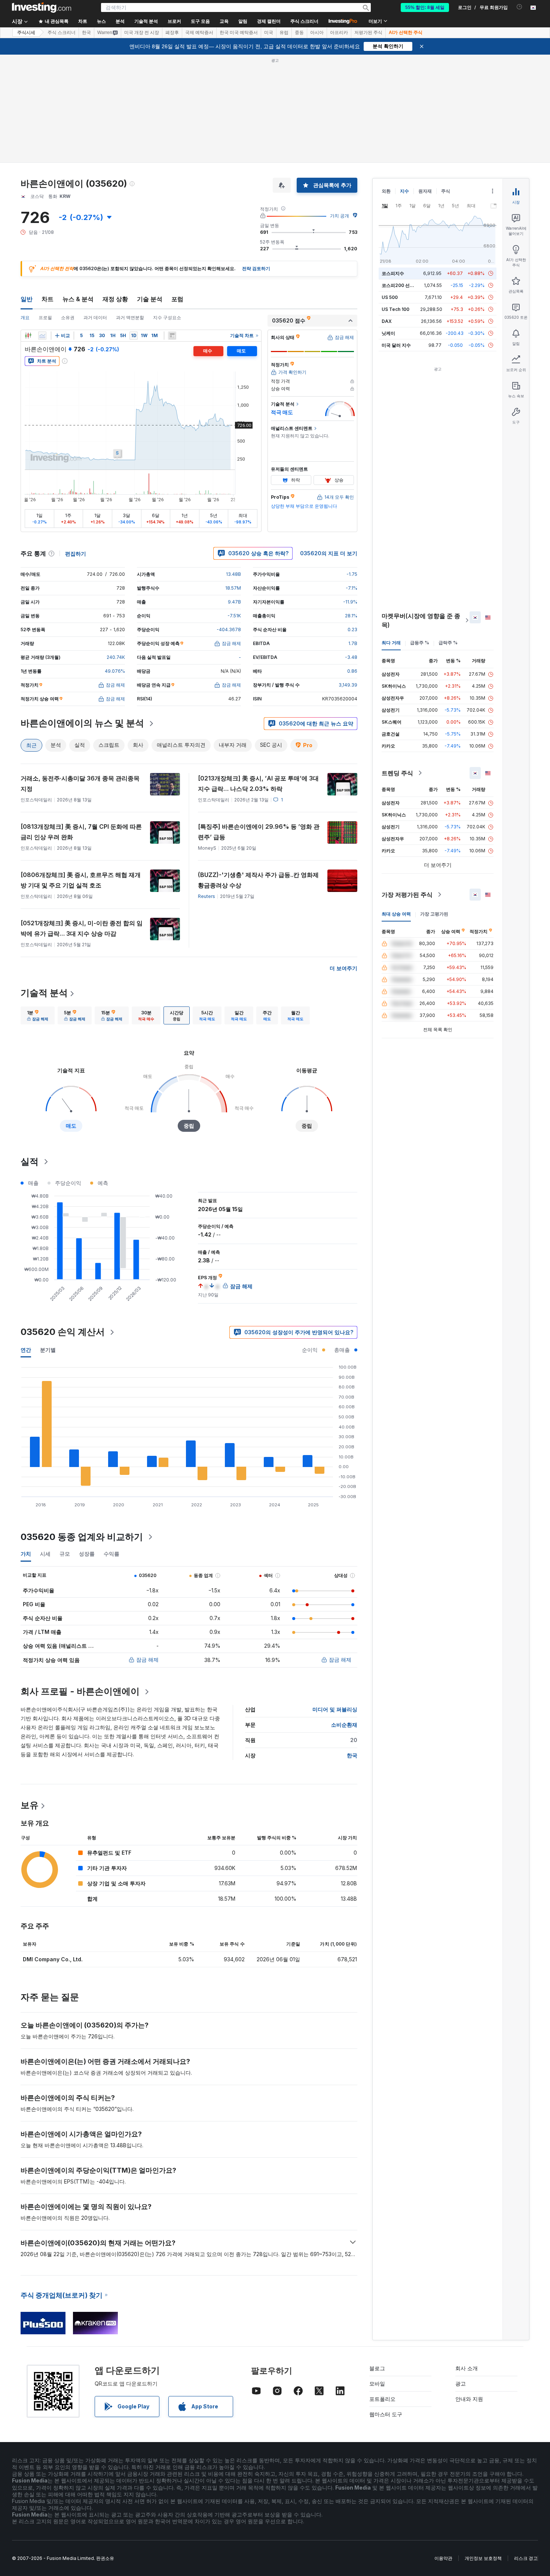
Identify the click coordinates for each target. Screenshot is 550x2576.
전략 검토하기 (256, 268)
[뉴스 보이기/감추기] (172, 336)
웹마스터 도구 (386, 2414)
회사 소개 (467, 2368)
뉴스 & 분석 (78, 299)
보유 (30, 1805)
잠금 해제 (147, 1660)
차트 (48, 299)
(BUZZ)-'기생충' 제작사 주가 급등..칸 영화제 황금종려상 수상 (258, 880)
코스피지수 (393, 273)
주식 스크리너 (304, 21)
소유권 (68, 317)
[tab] (38, 1015)
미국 (269, 33)
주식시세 (26, 33)
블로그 (377, 2368)
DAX (387, 321)
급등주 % (420, 643)
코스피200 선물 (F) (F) (405, 285)
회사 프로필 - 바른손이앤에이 (80, 1691)
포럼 (177, 299)
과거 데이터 (95, 317)
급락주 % (448, 643)
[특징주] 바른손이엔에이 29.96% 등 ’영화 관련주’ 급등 (259, 832)
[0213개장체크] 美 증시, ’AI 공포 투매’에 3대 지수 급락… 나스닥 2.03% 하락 (258, 783)
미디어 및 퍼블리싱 (335, 1709)
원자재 (425, 191)
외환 (386, 191)
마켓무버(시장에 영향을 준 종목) (421, 620)
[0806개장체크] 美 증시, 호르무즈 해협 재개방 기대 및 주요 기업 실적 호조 (81, 880)
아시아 (317, 33)
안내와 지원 (469, 2399)
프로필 (45, 317)
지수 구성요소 (167, 317)
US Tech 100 (395, 309)
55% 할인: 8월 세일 (425, 7)
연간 (26, 1350)
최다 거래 (391, 643)
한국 (86, 33)
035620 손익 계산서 (63, 1332)
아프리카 (339, 33)
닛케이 (388, 333)
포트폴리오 (382, 2399)
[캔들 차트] (28, 336)
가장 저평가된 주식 (407, 895)
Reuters (207, 896)
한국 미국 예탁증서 (239, 33)
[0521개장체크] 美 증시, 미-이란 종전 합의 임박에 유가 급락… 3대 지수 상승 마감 (82, 928)
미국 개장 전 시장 (142, 33)
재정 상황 (115, 299)
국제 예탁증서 (199, 33)
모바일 (377, 2384)
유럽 (284, 33)
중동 (299, 33)
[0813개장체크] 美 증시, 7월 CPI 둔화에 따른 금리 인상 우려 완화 (81, 832)
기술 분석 (150, 299)
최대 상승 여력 (396, 914)
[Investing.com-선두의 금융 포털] (42, 7)
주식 (446, 191)
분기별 (48, 1350)
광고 (461, 2384)
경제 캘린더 (269, 21)
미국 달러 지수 (396, 345)
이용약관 (443, 2558)
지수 (404, 191)
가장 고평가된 (434, 914)
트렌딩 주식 (397, 773)
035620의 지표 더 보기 (329, 553)
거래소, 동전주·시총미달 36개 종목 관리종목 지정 (80, 783)
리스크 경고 (526, 2558)
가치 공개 (340, 216)
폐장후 (172, 33)
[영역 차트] (42, 336)
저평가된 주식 (368, 33)
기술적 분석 (44, 993)
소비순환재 (344, 1725)
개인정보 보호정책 (483, 2558)
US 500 (390, 297)
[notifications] (520, 7)
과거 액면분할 (130, 317)
